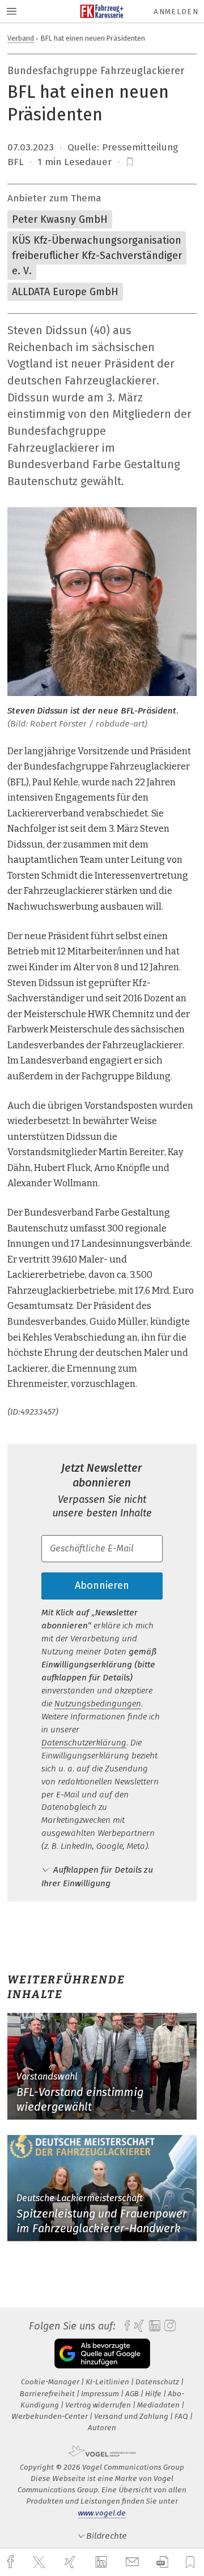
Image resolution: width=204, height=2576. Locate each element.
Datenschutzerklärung (84, 1743)
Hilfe (154, 2394)
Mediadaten (159, 2405)
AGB (133, 2394)
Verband (21, 38)
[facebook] (12, 2562)
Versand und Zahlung (132, 2416)
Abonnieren (102, 1585)
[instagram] (169, 2326)
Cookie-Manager (51, 2382)
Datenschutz (158, 2382)
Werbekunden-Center (50, 2416)
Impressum (101, 2394)
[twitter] (40, 2562)
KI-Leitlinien (108, 2382)
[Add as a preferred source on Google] (102, 2354)
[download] (162, 2562)
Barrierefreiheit (48, 2394)
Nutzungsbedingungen (98, 1704)
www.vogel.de (102, 2513)
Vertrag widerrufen (99, 2405)
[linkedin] (103, 2562)
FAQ (182, 2416)
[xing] (71, 2562)
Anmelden (176, 12)
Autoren (102, 2428)
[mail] (134, 2562)
